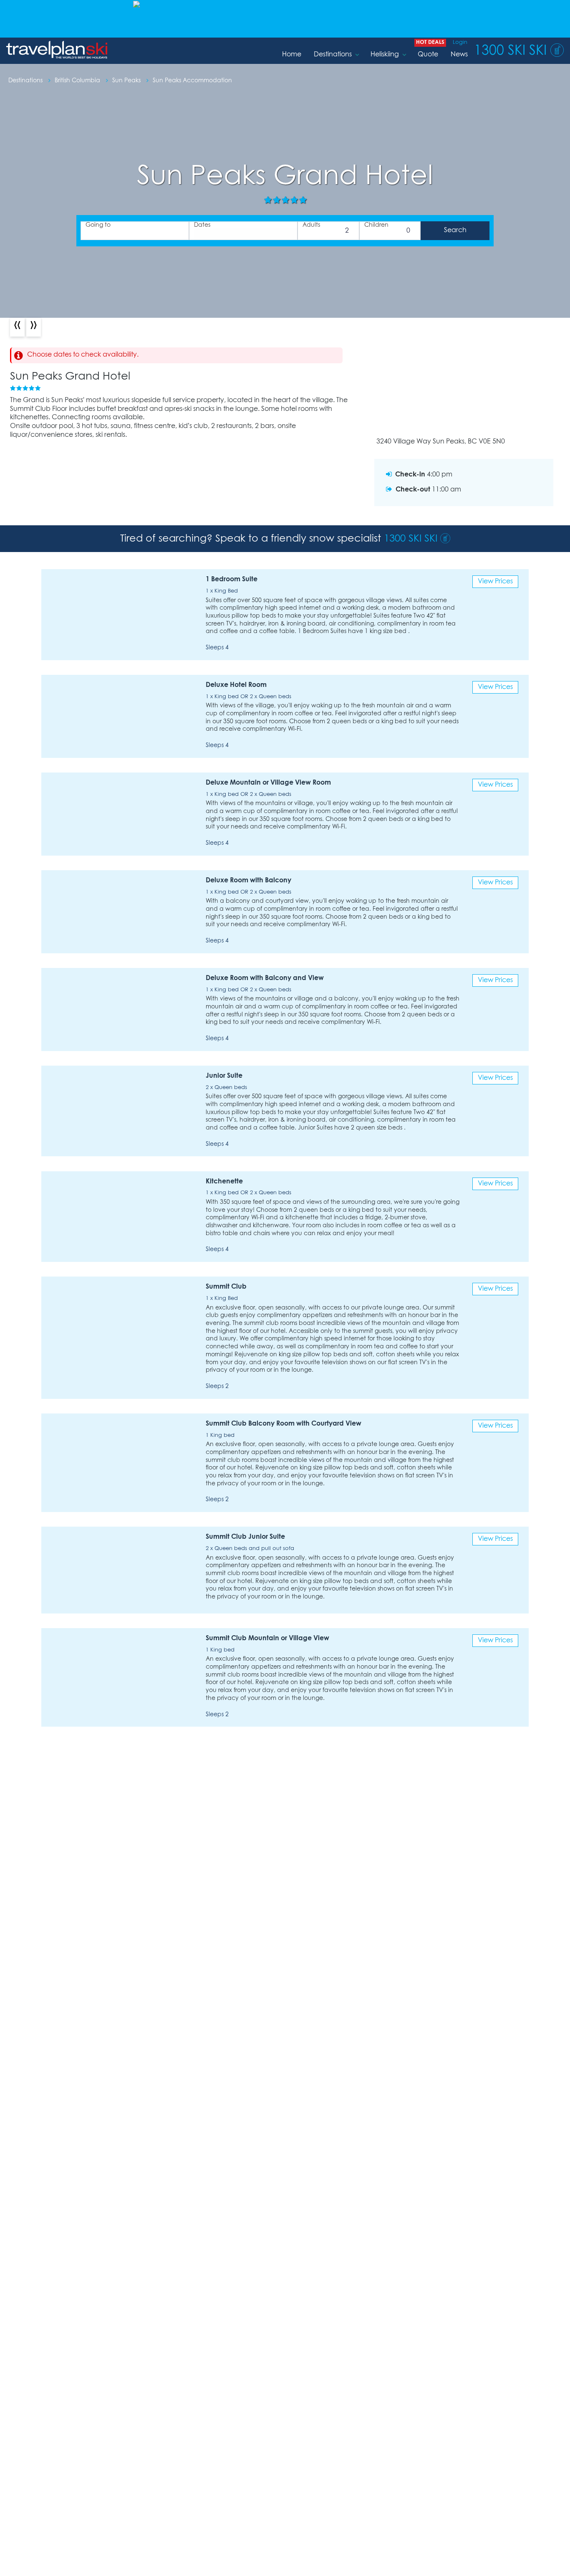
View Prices (495, 581)
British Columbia (78, 81)
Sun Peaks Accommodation (192, 81)
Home (292, 54)
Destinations (333, 54)
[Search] (455, 231)
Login (460, 42)
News (459, 54)
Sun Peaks (127, 81)
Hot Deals (430, 42)
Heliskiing (385, 54)
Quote (428, 54)
